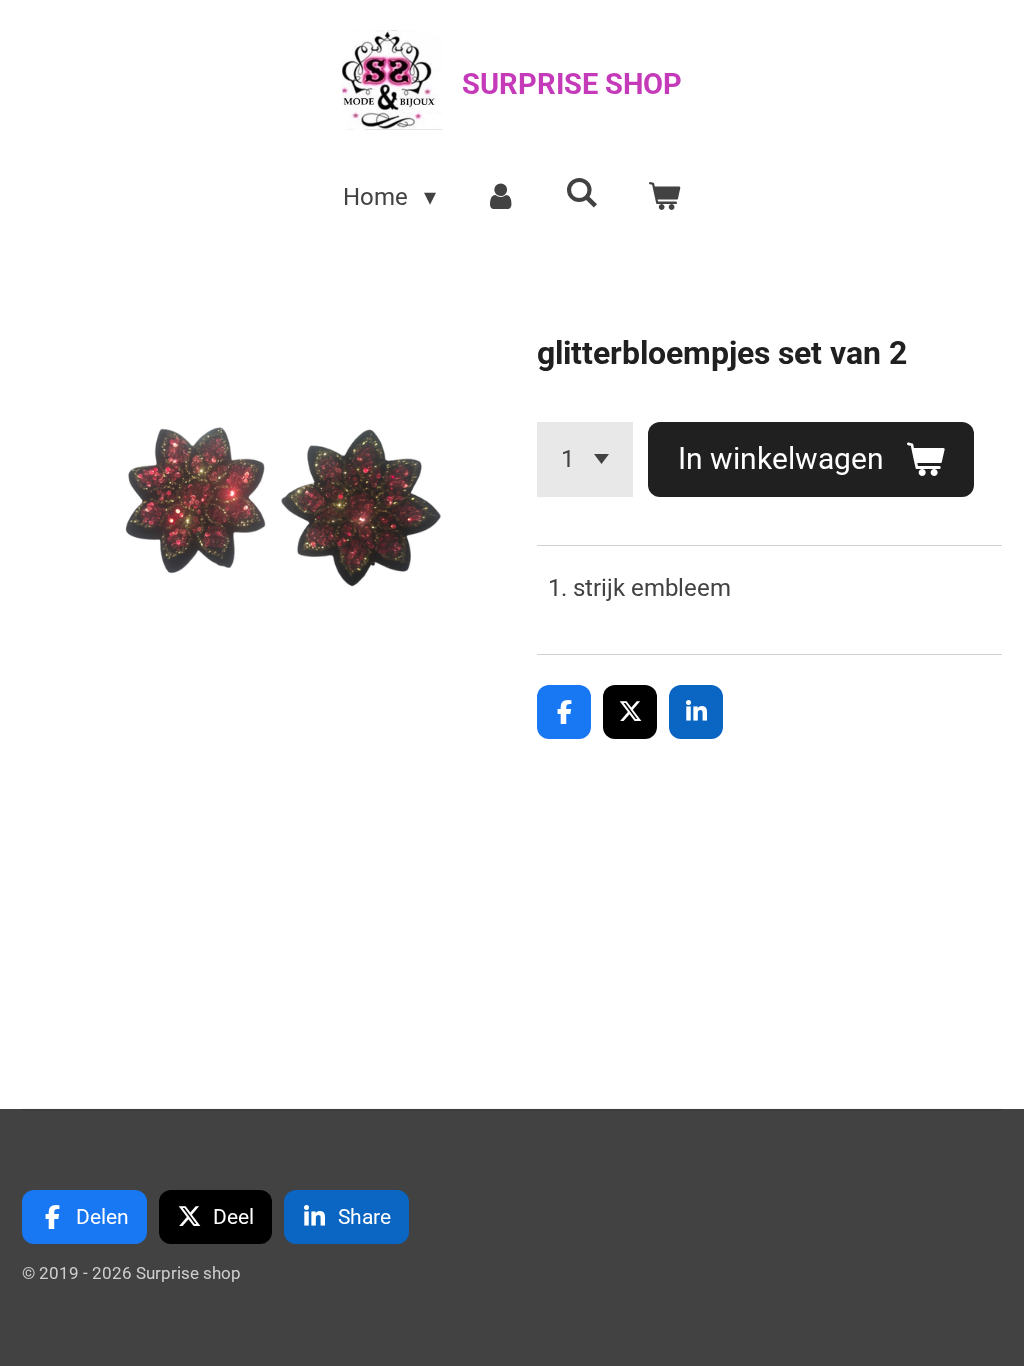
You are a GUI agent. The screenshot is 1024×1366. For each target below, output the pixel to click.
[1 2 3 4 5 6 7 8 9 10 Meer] (585, 459)
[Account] (501, 197)
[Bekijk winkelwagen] (664, 197)
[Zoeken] (583, 193)
